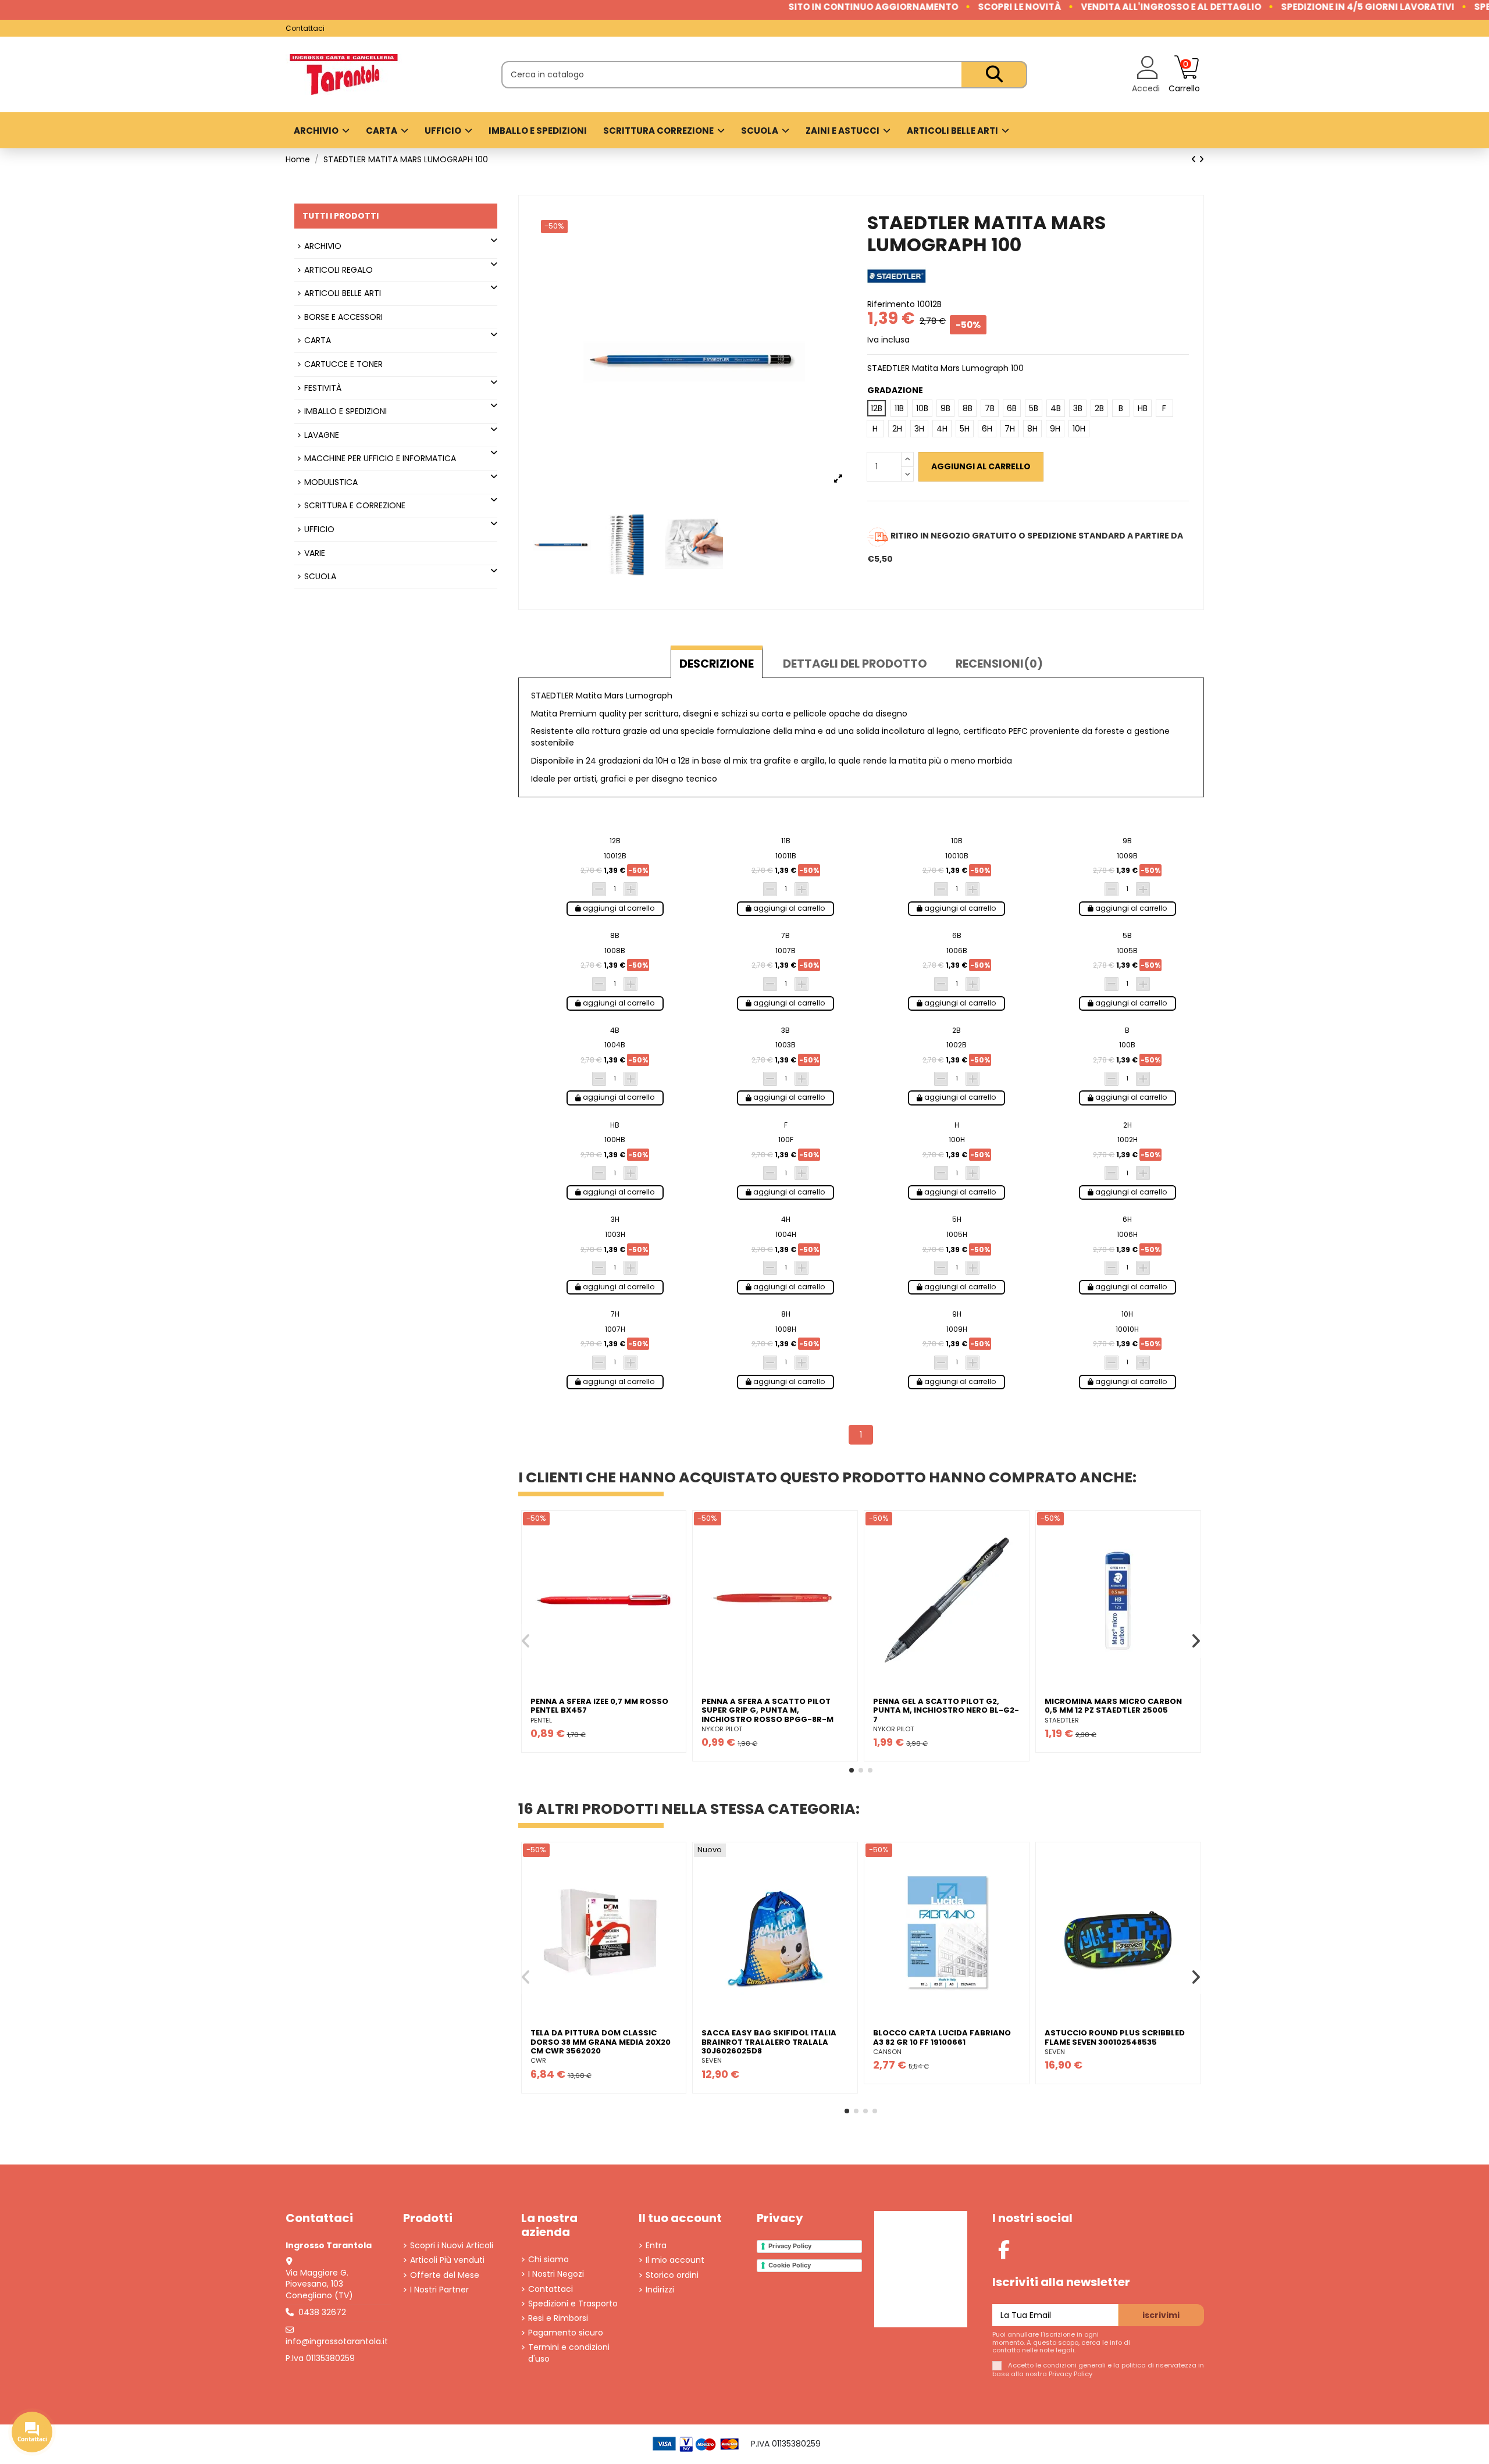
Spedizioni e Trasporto (573, 2304)
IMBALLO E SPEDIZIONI (345, 411)
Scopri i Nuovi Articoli (452, 2246)
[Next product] (1201, 159)
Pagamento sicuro (566, 2333)
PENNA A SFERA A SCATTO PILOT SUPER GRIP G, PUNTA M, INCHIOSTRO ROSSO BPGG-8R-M (767, 1710)
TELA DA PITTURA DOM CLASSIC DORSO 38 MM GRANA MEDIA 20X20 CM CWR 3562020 (601, 2042)
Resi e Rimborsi (558, 2318)
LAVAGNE (322, 435)
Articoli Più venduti (447, 2260)
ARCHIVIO (323, 246)
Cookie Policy (790, 2265)
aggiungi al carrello (618, 908)
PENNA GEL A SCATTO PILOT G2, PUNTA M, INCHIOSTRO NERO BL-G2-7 (946, 1710)
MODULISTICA (331, 482)
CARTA (318, 340)
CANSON (887, 2052)
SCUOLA (320, 577)
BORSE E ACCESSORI (343, 317)
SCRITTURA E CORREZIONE (355, 506)
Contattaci (305, 28)
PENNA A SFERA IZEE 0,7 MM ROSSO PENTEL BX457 (599, 1706)
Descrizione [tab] (717, 664)
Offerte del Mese (445, 2275)
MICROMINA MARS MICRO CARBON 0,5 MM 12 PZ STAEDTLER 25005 (1113, 1706)
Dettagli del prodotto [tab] (855, 664)
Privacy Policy (790, 2246)
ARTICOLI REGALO (339, 270)
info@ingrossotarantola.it (337, 2341)
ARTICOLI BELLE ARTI (343, 293)
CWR (538, 2060)
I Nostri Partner (439, 2290)
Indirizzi (660, 2290)
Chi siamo (548, 2260)
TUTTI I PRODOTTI (341, 216)
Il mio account (675, 2260)
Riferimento (891, 304)
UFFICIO (319, 529)
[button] (852, 1770)
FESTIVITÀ (323, 388)
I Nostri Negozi (556, 2274)
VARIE (315, 553)
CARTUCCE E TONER (343, 364)
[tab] (999, 662)
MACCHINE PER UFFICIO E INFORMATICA (380, 459)
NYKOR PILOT (722, 1729)
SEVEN (712, 2060)
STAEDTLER (1062, 1720)
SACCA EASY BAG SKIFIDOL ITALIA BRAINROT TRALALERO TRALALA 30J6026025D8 (769, 2042)
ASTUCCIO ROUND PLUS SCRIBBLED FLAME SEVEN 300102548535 (1115, 2037)
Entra (656, 2246)
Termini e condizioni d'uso (569, 2353)
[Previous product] (1195, 159)
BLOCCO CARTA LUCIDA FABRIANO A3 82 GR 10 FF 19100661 (942, 2037)
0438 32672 (322, 2312)
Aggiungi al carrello (981, 466)
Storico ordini (672, 2275)
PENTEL (541, 1720)
